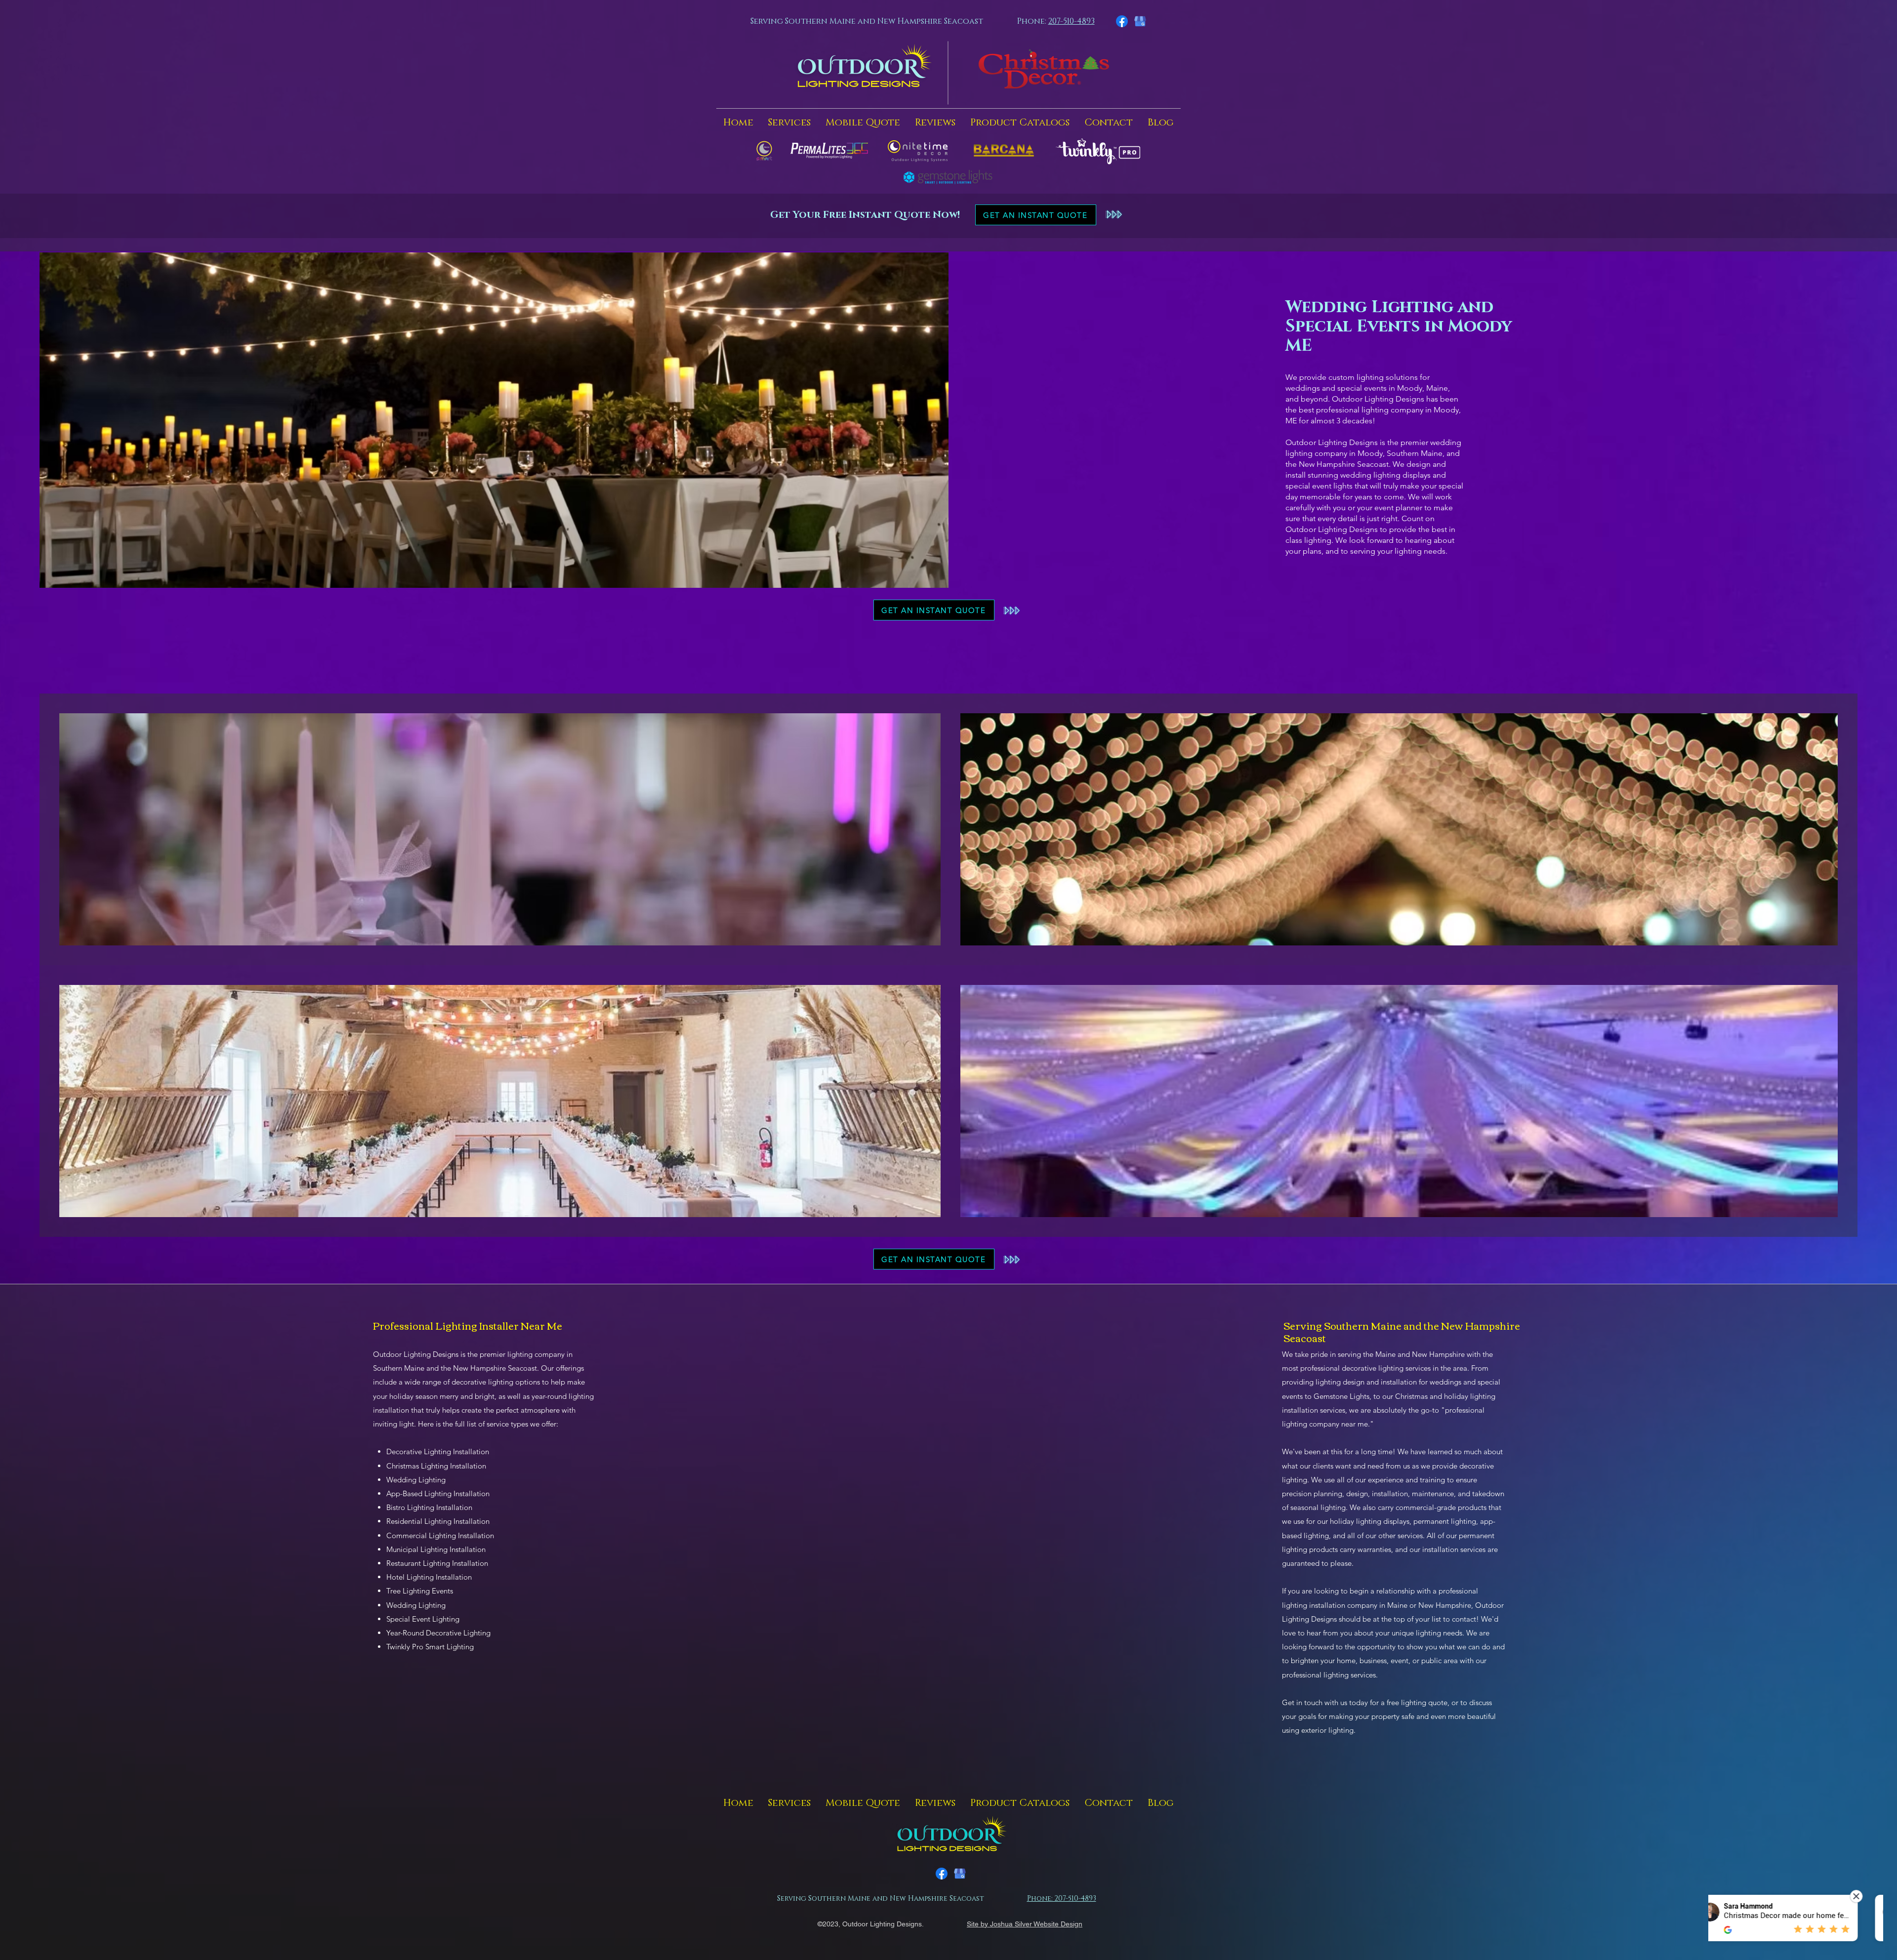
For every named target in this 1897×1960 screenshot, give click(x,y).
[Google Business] (1140, 21)
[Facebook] (1122, 21)
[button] (789, 122)
